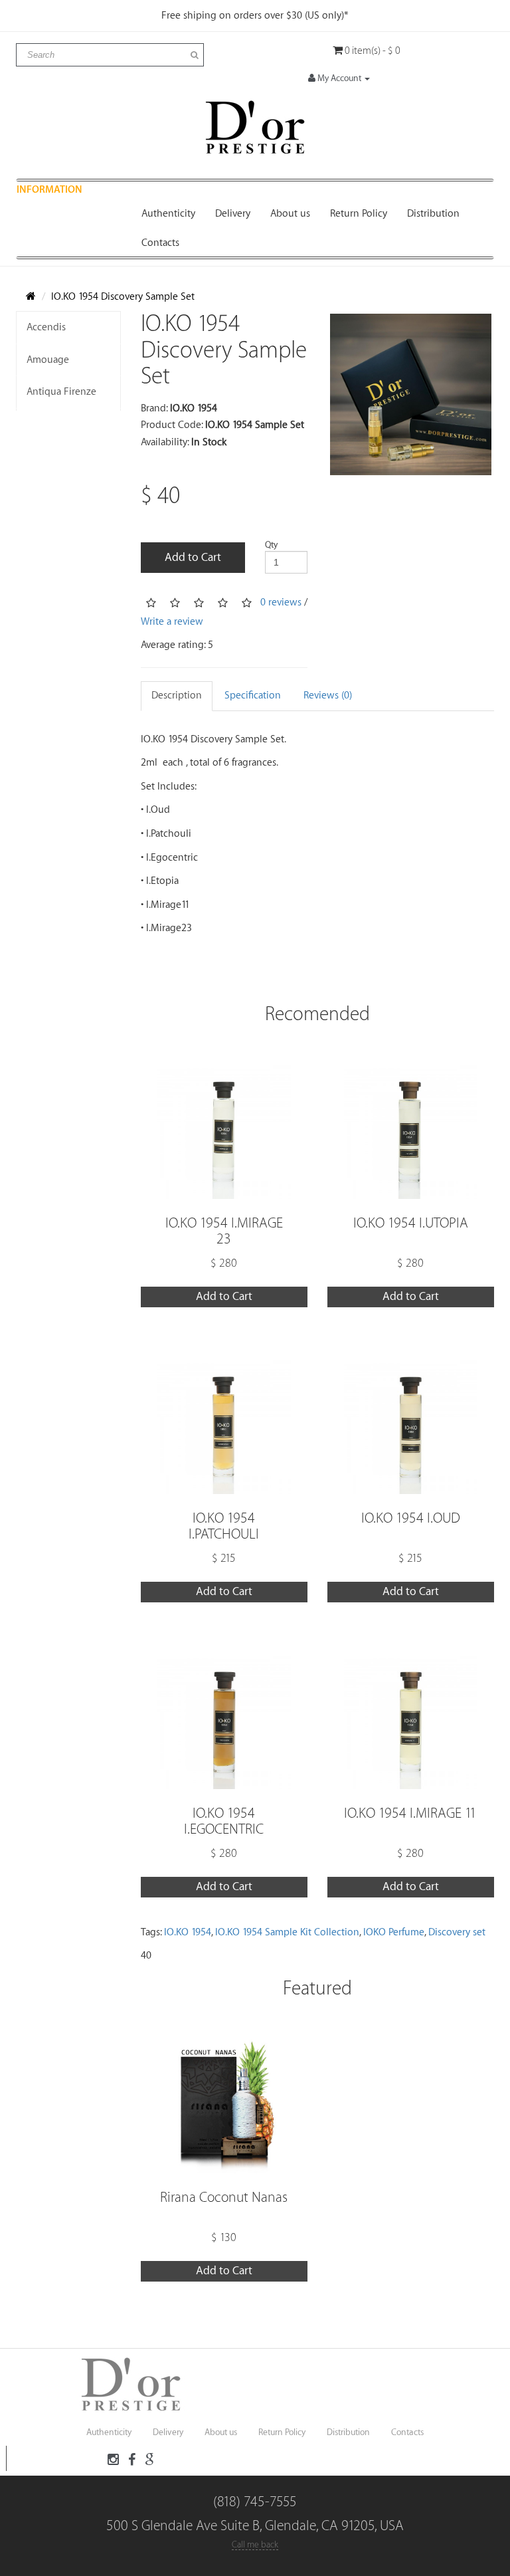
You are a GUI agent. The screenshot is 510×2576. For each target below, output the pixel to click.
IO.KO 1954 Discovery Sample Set (123, 297)
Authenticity (168, 214)
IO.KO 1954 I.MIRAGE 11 (410, 1813)
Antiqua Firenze (61, 392)
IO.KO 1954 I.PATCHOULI (224, 1526)
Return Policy (359, 214)
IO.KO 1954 (188, 1932)
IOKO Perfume (394, 1932)
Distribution (433, 214)
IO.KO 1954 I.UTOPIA (411, 1223)
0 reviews (281, 602)
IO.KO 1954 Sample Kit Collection (287, 1932)
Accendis (46, 327)
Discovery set (457, 1932)
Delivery (233, 214)
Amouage (48, 360)
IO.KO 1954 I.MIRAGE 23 (224, 1231)
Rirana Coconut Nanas (224, 2198)
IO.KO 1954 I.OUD (411, 1518)
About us (290, 214)
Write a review (172, 622)
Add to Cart (193, 557)
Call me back (255, 2544)
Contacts (160, 243)
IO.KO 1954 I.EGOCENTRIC (224, 1821)
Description (177, 696)
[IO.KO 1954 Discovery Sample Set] (411, 394)
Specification (253, 696)
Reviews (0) (328, 696)
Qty (271, 545)
